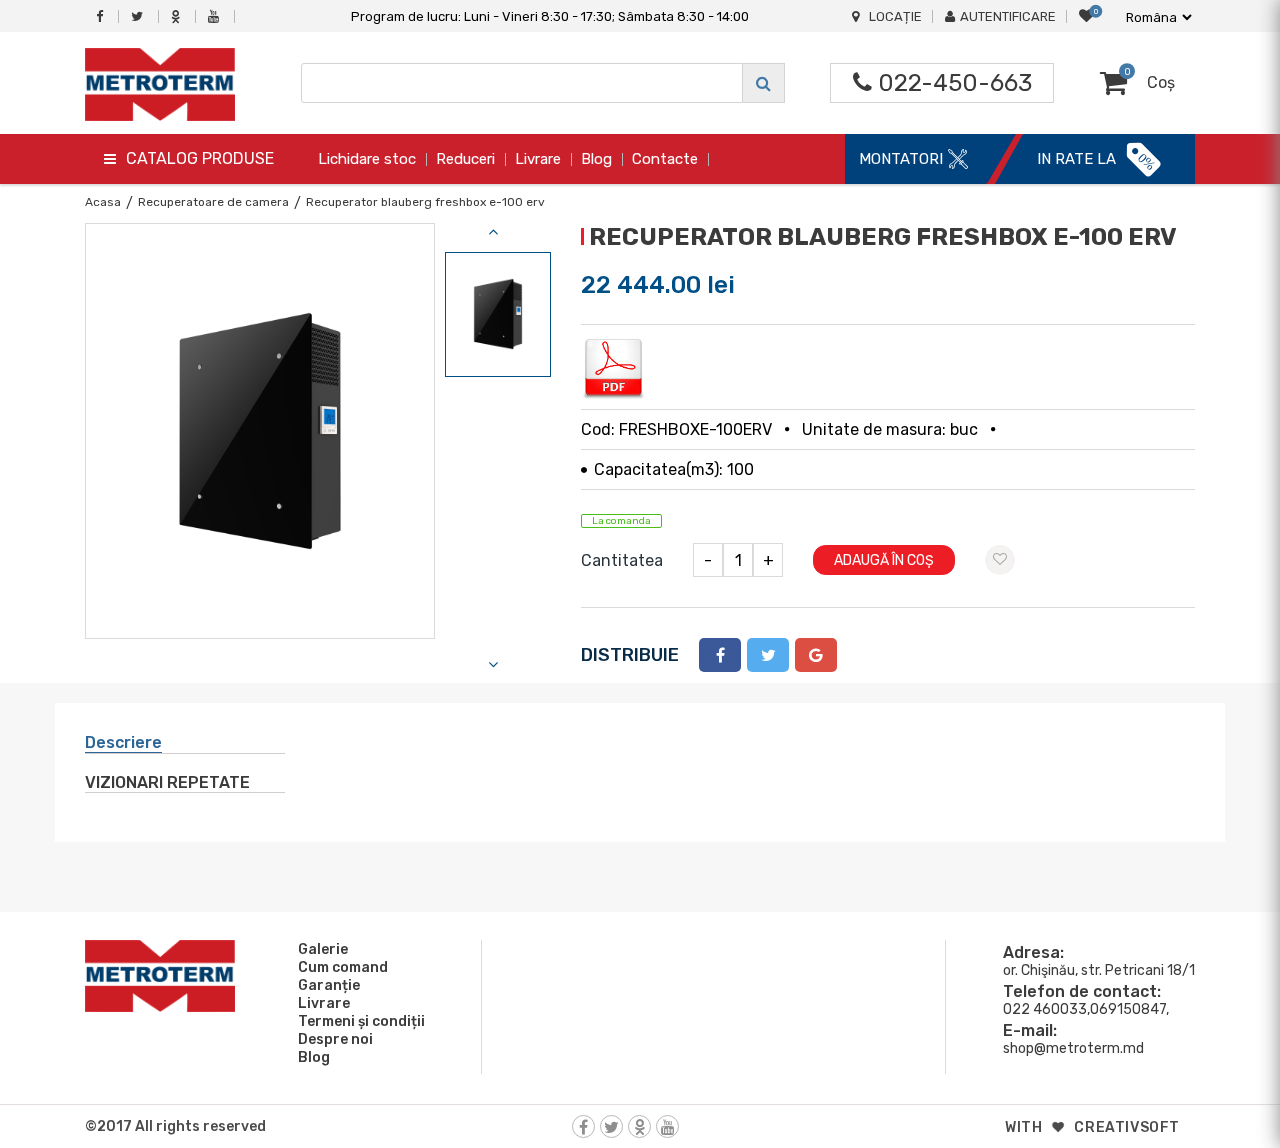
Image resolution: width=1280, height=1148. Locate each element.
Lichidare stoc (367, 159)
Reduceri (465, 159)
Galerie (323, 949)
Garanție (329, 985)
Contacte (665, 159)
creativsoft (1127, 1127)
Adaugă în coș (884, 560)
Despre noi (335, 1039)
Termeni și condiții (361, 1021)
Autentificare (1008, 16)
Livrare (538, 159)
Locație (895, 16)
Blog (596, 159)
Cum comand (343, 967)
